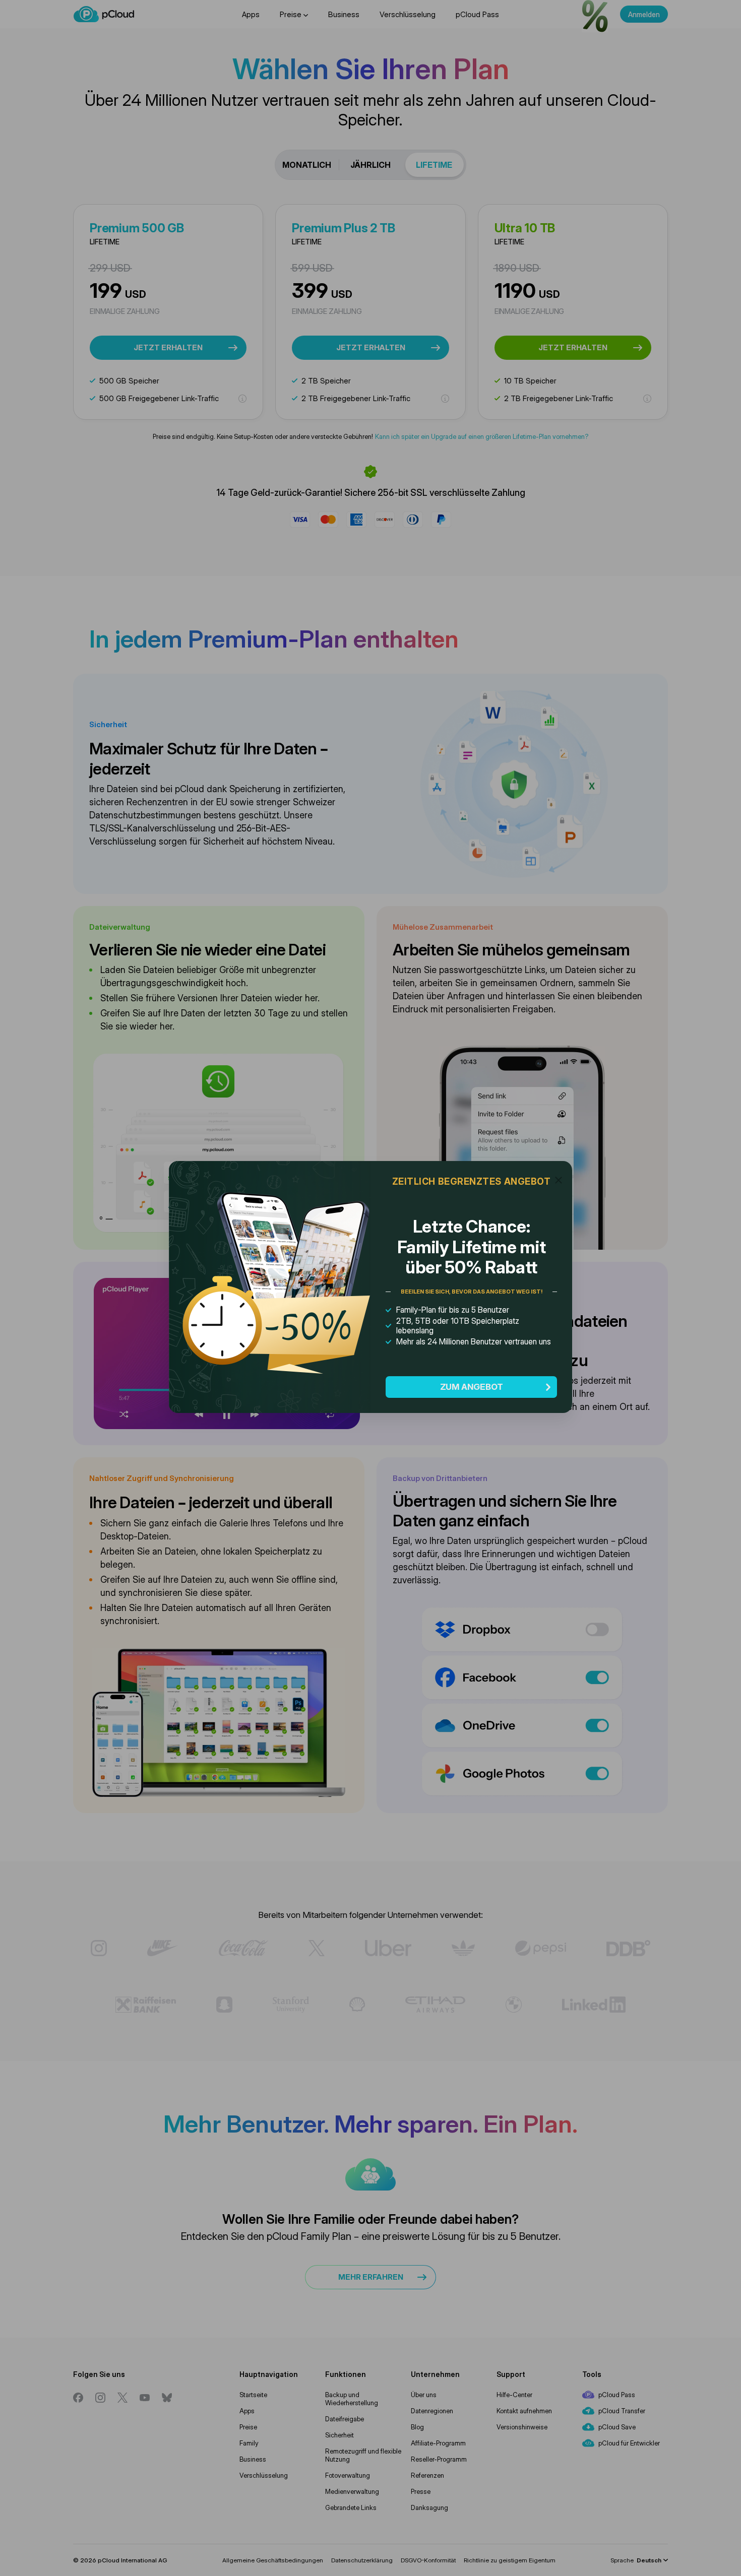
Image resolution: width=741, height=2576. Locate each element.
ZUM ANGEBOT (472, 1387)
